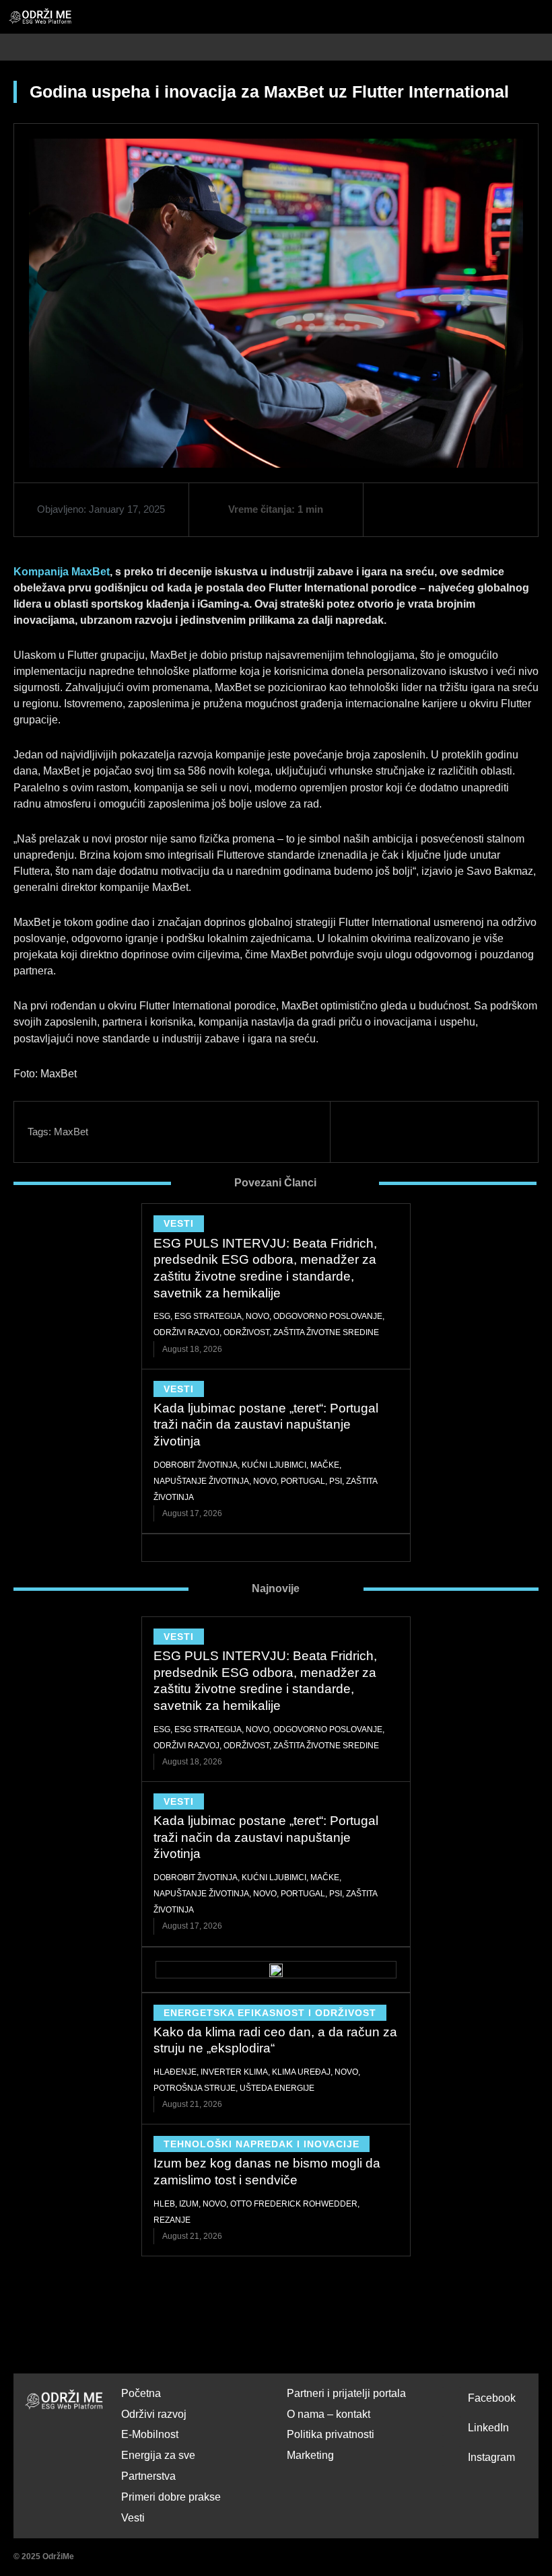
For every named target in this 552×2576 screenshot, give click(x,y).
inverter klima (234, 2072)
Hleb (164, 2204)
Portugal (303, 1481)
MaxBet (71, 1132)
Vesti (179, 1223)
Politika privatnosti (331, 2434)
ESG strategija (208, 1316)
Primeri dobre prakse (171, 2497)
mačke (325, 1465)
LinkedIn (488, 2428)
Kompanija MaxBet (62, 572)
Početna (141, 2393)
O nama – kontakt (329, 2414)
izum (189, 2204)
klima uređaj (301, 2072)
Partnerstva (148, 2476)
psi (336, 1481)
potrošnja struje (195, 2088)
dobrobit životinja (196, 1465)
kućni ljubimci (274, 1465)
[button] (544, 47)
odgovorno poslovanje (328, 1316)
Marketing (310, 2455)
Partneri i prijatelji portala (346, 2393)
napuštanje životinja (201, 1481)
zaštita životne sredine (326, 1332)
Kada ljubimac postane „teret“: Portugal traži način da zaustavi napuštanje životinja (266, 1425)
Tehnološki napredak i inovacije (262, 2144)
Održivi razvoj (186, 1332)
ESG (162, 1316)
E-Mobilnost (150, 2434)
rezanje (172, 2220)
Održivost (246, 1332)
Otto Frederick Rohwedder (294, 2204)
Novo (257, 1316)
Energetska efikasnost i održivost (270, 2013)
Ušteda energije (277, 2088)
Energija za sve (158, 2455)
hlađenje (175, 2072)
